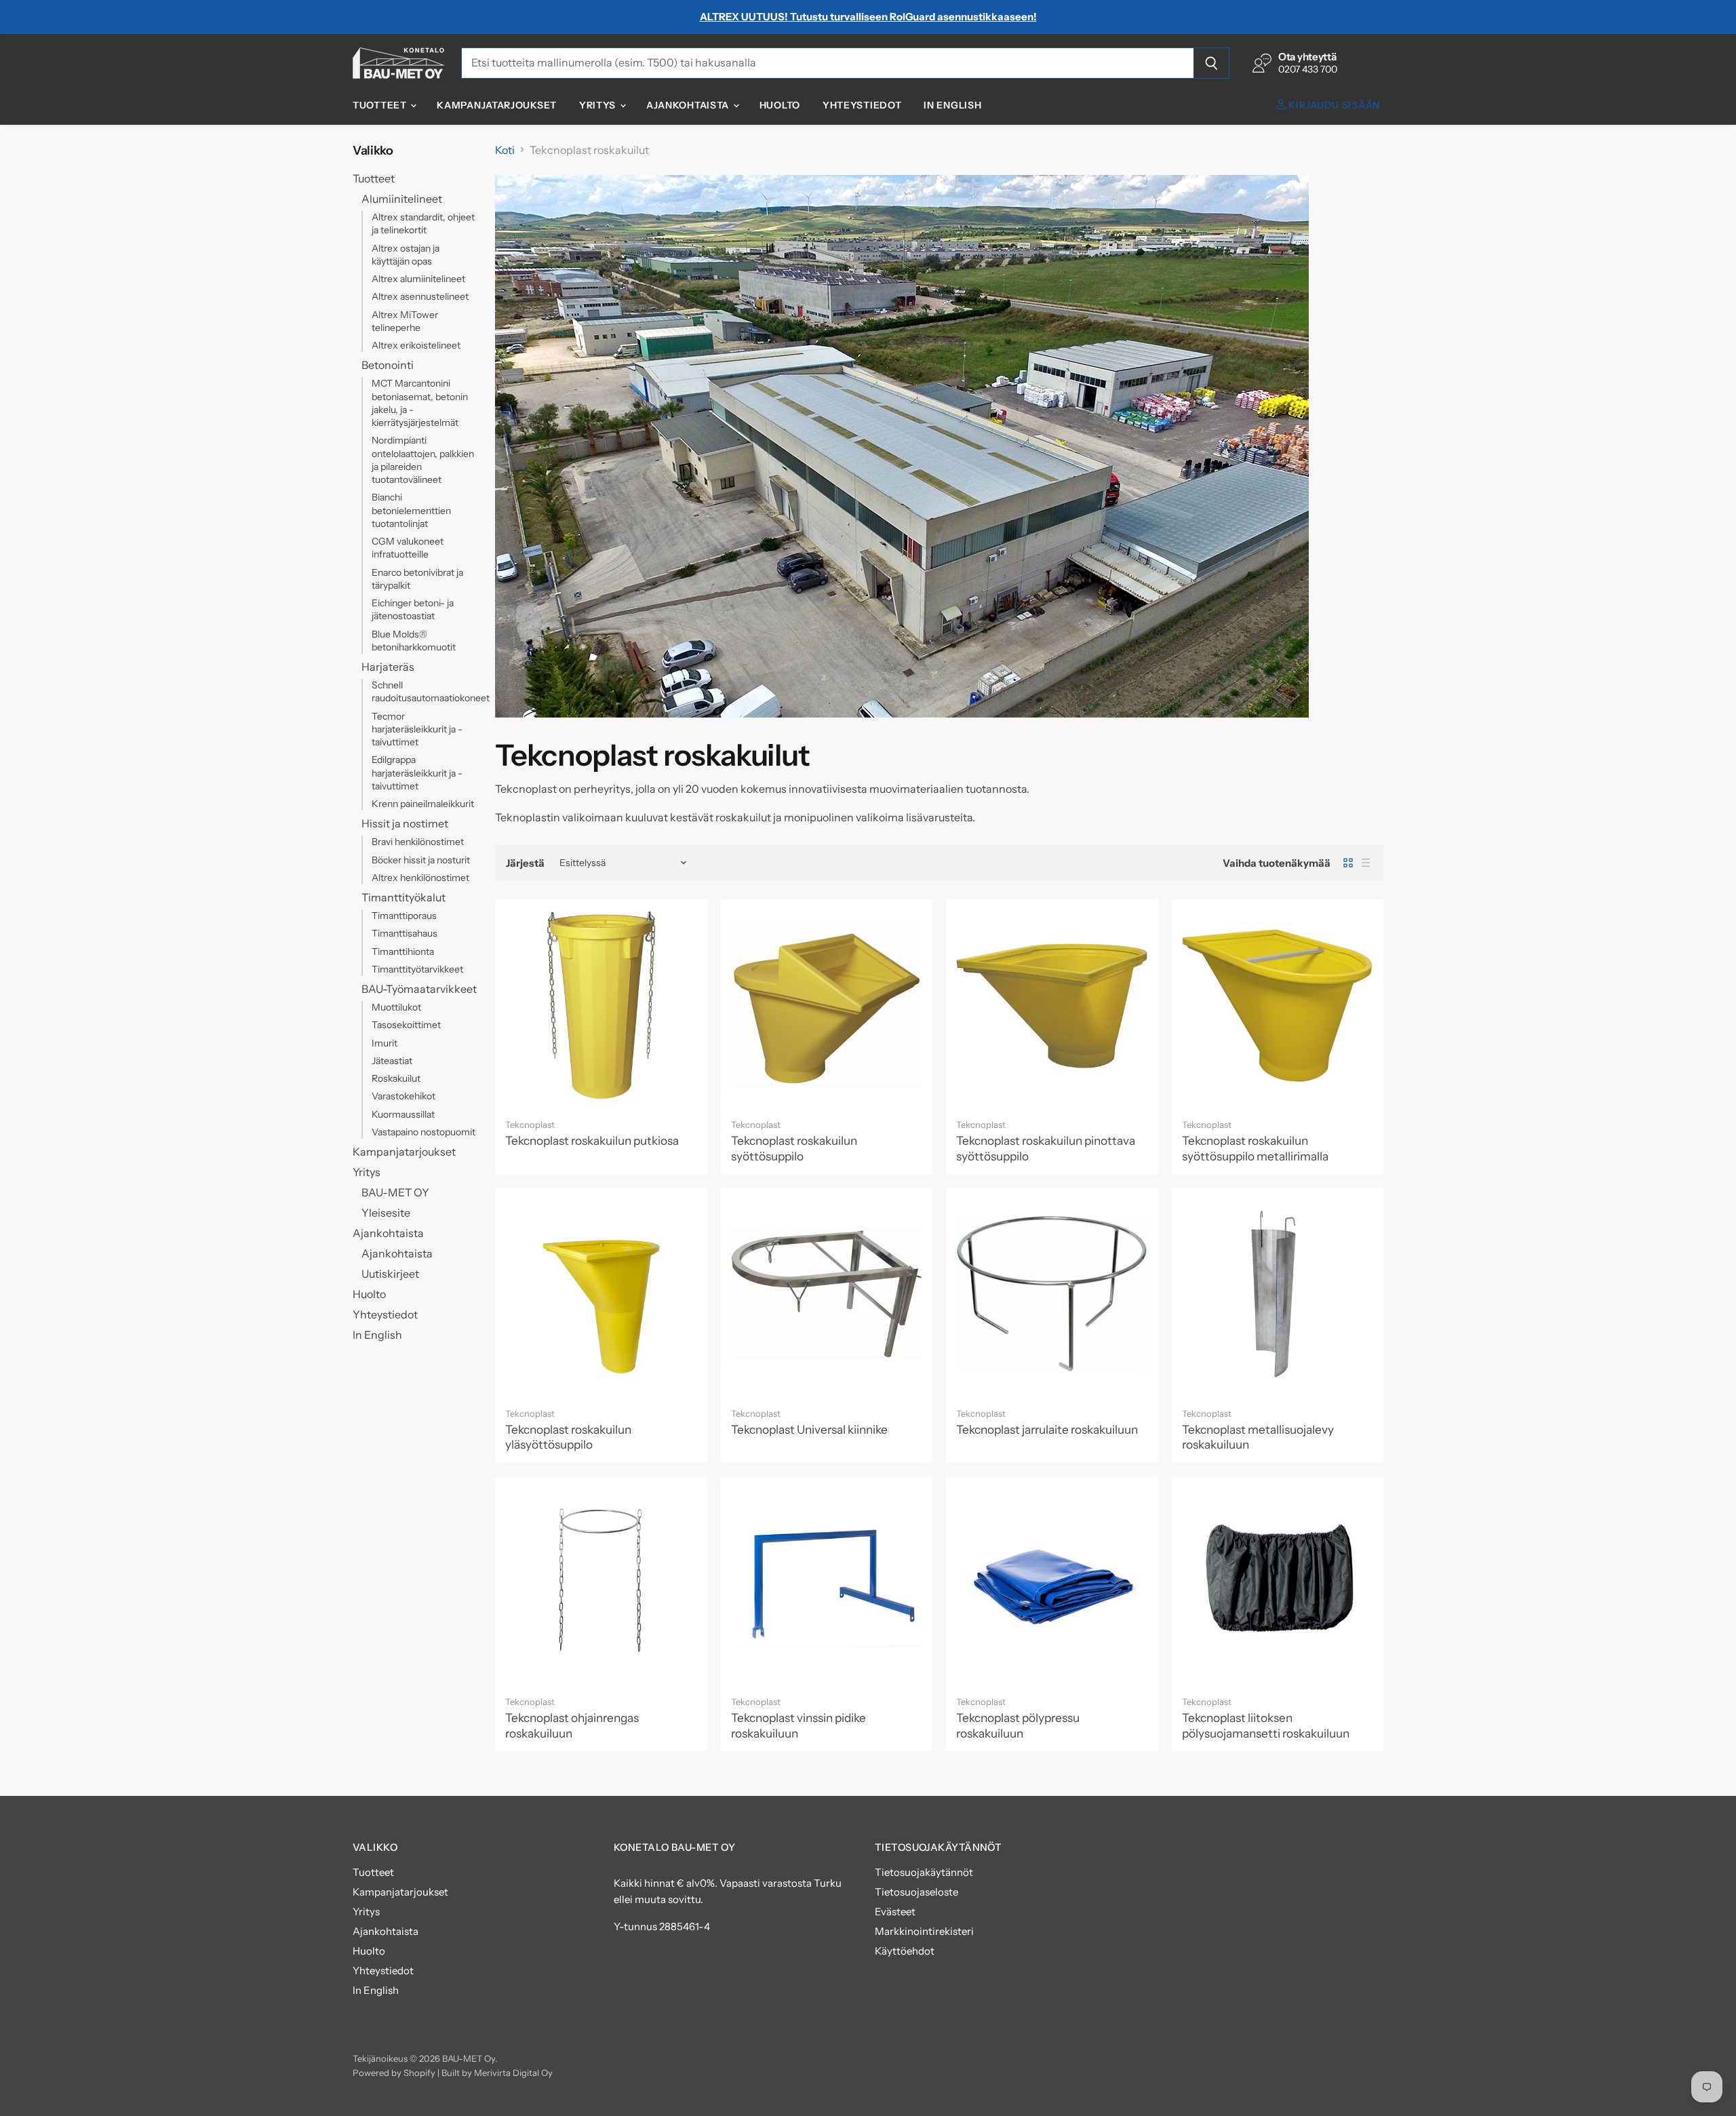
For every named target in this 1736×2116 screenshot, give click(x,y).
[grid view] (1348, 863)
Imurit (384, 1043)
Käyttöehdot (905, 1951)
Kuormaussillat (403, 1114)
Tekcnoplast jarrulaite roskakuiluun (1047, 1429)
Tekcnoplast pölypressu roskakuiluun (1018, 1725)
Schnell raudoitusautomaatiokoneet (431, 691)
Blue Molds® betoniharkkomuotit (414, 641)
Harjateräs (388, 667)
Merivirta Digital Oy (513, 2073)
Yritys (599, 105)
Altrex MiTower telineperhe (405, 321)
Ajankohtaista (689, 105)
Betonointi (388, 365)
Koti (505, 150)
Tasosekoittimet (406, 1025)
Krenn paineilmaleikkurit (423, 804)
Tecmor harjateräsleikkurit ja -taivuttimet (417, 729)
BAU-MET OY (395, 1192)
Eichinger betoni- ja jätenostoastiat (413, 609)
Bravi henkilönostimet (418, 842)
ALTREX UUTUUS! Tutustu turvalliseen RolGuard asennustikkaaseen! (868, 17)
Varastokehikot (403, 1096)
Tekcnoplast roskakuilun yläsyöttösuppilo (568, 1437)
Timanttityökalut (403, 897)
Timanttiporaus (404, 916)
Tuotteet (381, 105)
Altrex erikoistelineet (416, 345)
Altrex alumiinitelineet (418, 279)
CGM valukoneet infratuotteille (408, 548)
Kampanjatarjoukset (497, 105)
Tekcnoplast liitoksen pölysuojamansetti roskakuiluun (1266, 1725)
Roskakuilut (396, 1078)
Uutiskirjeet (390, 1274)
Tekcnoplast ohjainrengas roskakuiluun (572, 1725)
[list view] (1366, 863)
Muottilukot (396, 1007)
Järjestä (525, 863)
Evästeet (895, 1912)
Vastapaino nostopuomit (423, 1132)
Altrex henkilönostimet (420, 878)
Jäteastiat (392, 1061)
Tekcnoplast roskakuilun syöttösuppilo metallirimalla (1255, 1148)
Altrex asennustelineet (420, 296)
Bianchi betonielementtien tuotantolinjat (411, 510)
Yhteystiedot (862, 105)
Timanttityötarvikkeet (417, 969)
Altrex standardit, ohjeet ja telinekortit (423, 223)
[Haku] (1211, 63)
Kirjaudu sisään (1333, 105)
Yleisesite (386, 1213)
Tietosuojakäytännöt (924, 1872)
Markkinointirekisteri (924, 1931)
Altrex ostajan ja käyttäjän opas (406, 255)
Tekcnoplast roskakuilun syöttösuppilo (794, 1148)
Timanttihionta (403, 952)
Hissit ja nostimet (405, 823)
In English (952, 105)
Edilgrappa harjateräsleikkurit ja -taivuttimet (417, 773)
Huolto (780, 105)
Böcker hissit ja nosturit (421, 860)
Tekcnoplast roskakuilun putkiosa (592, 1140)
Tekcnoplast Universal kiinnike (809, 1429)
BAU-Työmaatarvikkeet (419, 989)
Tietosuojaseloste (916, 1892)
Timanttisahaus (405, 933)
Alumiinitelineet (402, 199)
